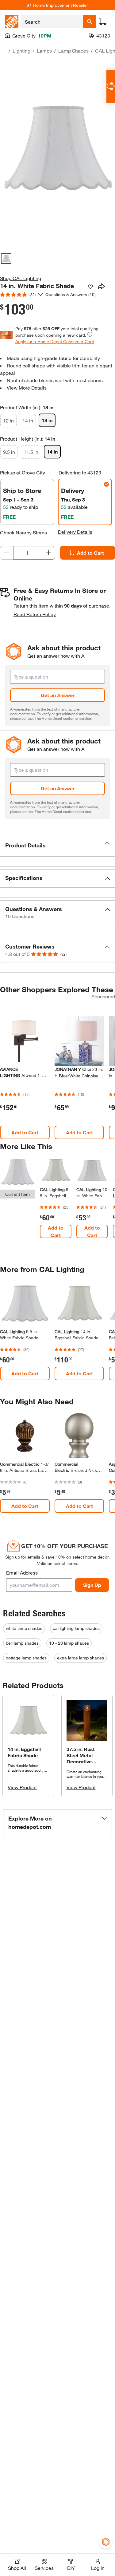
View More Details (27, 388)
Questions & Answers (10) (71, 294)
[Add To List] (90, 287)
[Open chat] (111, 86)
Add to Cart (25, 1132)
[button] (57, 845)
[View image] (6, 259)
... (3, 52)
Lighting (21, 51)
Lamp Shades (73, 51)
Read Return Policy (35, 614)
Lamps (44, 51)
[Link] (56, 1201)
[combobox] (52, 22)
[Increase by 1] (48, 553)
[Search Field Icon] (90, 22)
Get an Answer (58, 695)
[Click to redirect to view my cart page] (103, 22)
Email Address (22, 1573)
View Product (22, 1787)
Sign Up (92, 1585)
